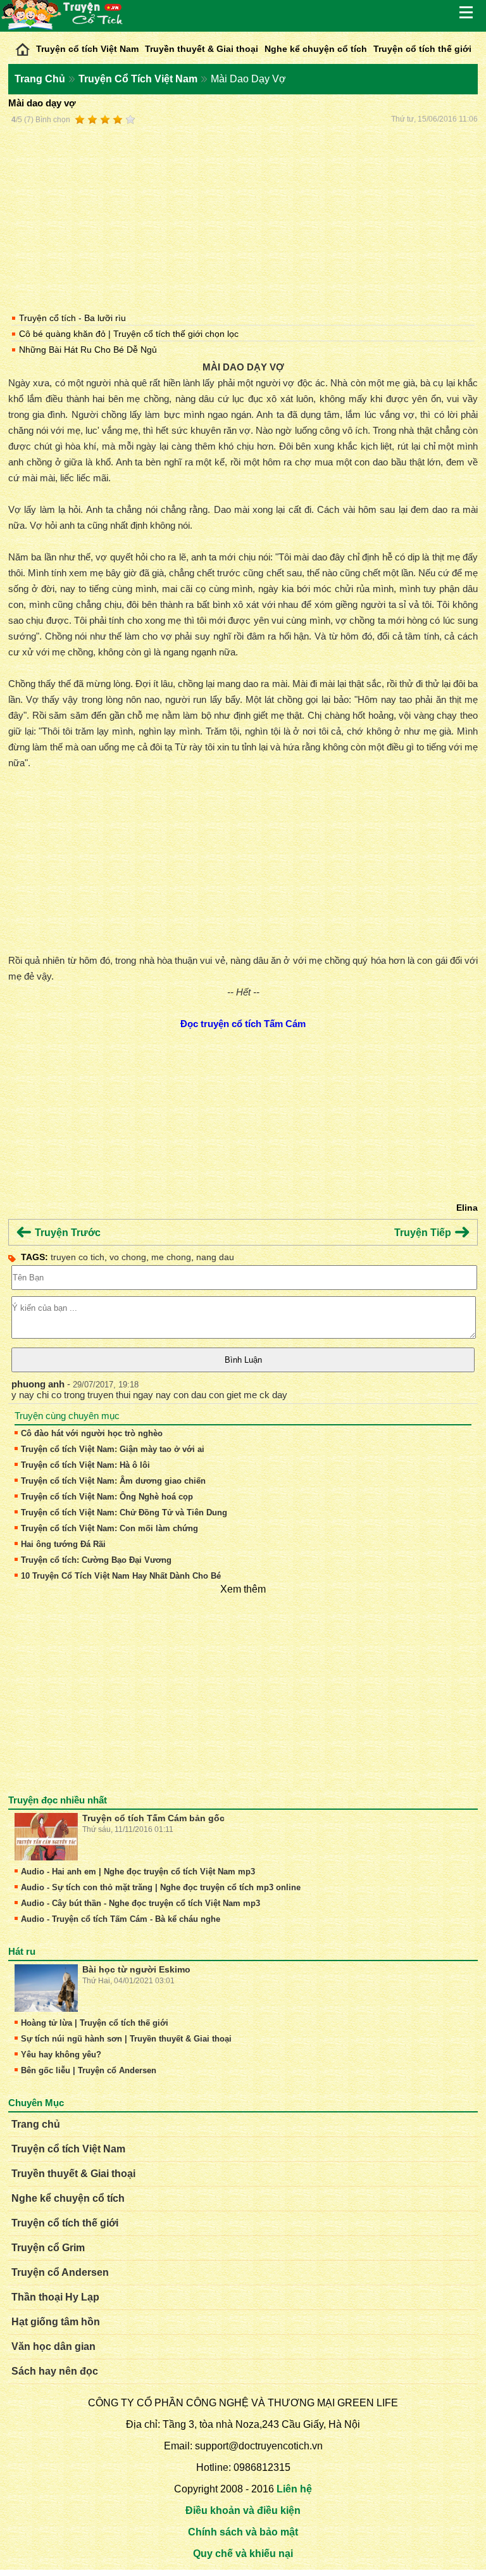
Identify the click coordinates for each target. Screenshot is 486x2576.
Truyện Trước (66, 1233)
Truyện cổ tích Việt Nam (87, 49)
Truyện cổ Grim (48, 2248)
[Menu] (467, 13)
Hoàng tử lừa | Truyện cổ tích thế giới (95, 2023)
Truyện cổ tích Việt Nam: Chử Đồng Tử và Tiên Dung (124, 1512)
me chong (171, 1257)
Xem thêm (243, 1589)
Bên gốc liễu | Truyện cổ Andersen (89, 2070)
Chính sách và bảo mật (243, 2532)
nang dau (215, 1257)
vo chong (128, 1257)
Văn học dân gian (53, 2346)
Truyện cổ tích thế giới (422, 49)
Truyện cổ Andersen (60, 2272)
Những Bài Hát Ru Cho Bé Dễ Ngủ (88, 350)
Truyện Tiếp (424, 1233)
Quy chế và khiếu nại (243, 2554)
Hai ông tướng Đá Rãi (63, 1544)
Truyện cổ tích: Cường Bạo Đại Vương (96, 1560)
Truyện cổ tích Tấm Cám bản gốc (153, 1818)
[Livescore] (22, 46)
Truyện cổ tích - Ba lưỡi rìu (72, 318)
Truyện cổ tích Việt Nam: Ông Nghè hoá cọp (107, 1497)
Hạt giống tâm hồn (56, 2322)
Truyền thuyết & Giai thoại (202, 49)
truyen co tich (78, 1257)
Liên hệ (294, 2489)
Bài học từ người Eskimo (136, 1969)
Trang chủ (36, 2124)
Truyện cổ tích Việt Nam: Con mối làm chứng (109, 1528)
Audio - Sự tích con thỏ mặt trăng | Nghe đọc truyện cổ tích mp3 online (161, 1887)
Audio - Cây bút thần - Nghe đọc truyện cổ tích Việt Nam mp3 (140, 1903)
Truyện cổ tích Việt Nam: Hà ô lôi (85, 1465)
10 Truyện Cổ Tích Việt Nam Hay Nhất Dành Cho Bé (121, 1576)
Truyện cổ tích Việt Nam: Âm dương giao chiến (113, 1481)
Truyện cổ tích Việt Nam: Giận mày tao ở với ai (113, 1449)
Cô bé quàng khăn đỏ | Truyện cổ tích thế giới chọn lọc (129, 334)
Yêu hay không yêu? (61, 2055)
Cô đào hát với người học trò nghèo (92, 1433)
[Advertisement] (243, 217)
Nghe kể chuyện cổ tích (316, 49)
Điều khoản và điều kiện (243, 2510)
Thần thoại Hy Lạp (55, 2297)
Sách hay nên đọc (55, 2371)
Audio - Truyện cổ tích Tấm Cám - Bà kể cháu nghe (121, 1919)
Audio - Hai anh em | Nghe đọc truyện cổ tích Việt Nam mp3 (138, 1872)
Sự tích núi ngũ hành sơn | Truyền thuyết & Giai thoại (126, 2039)
